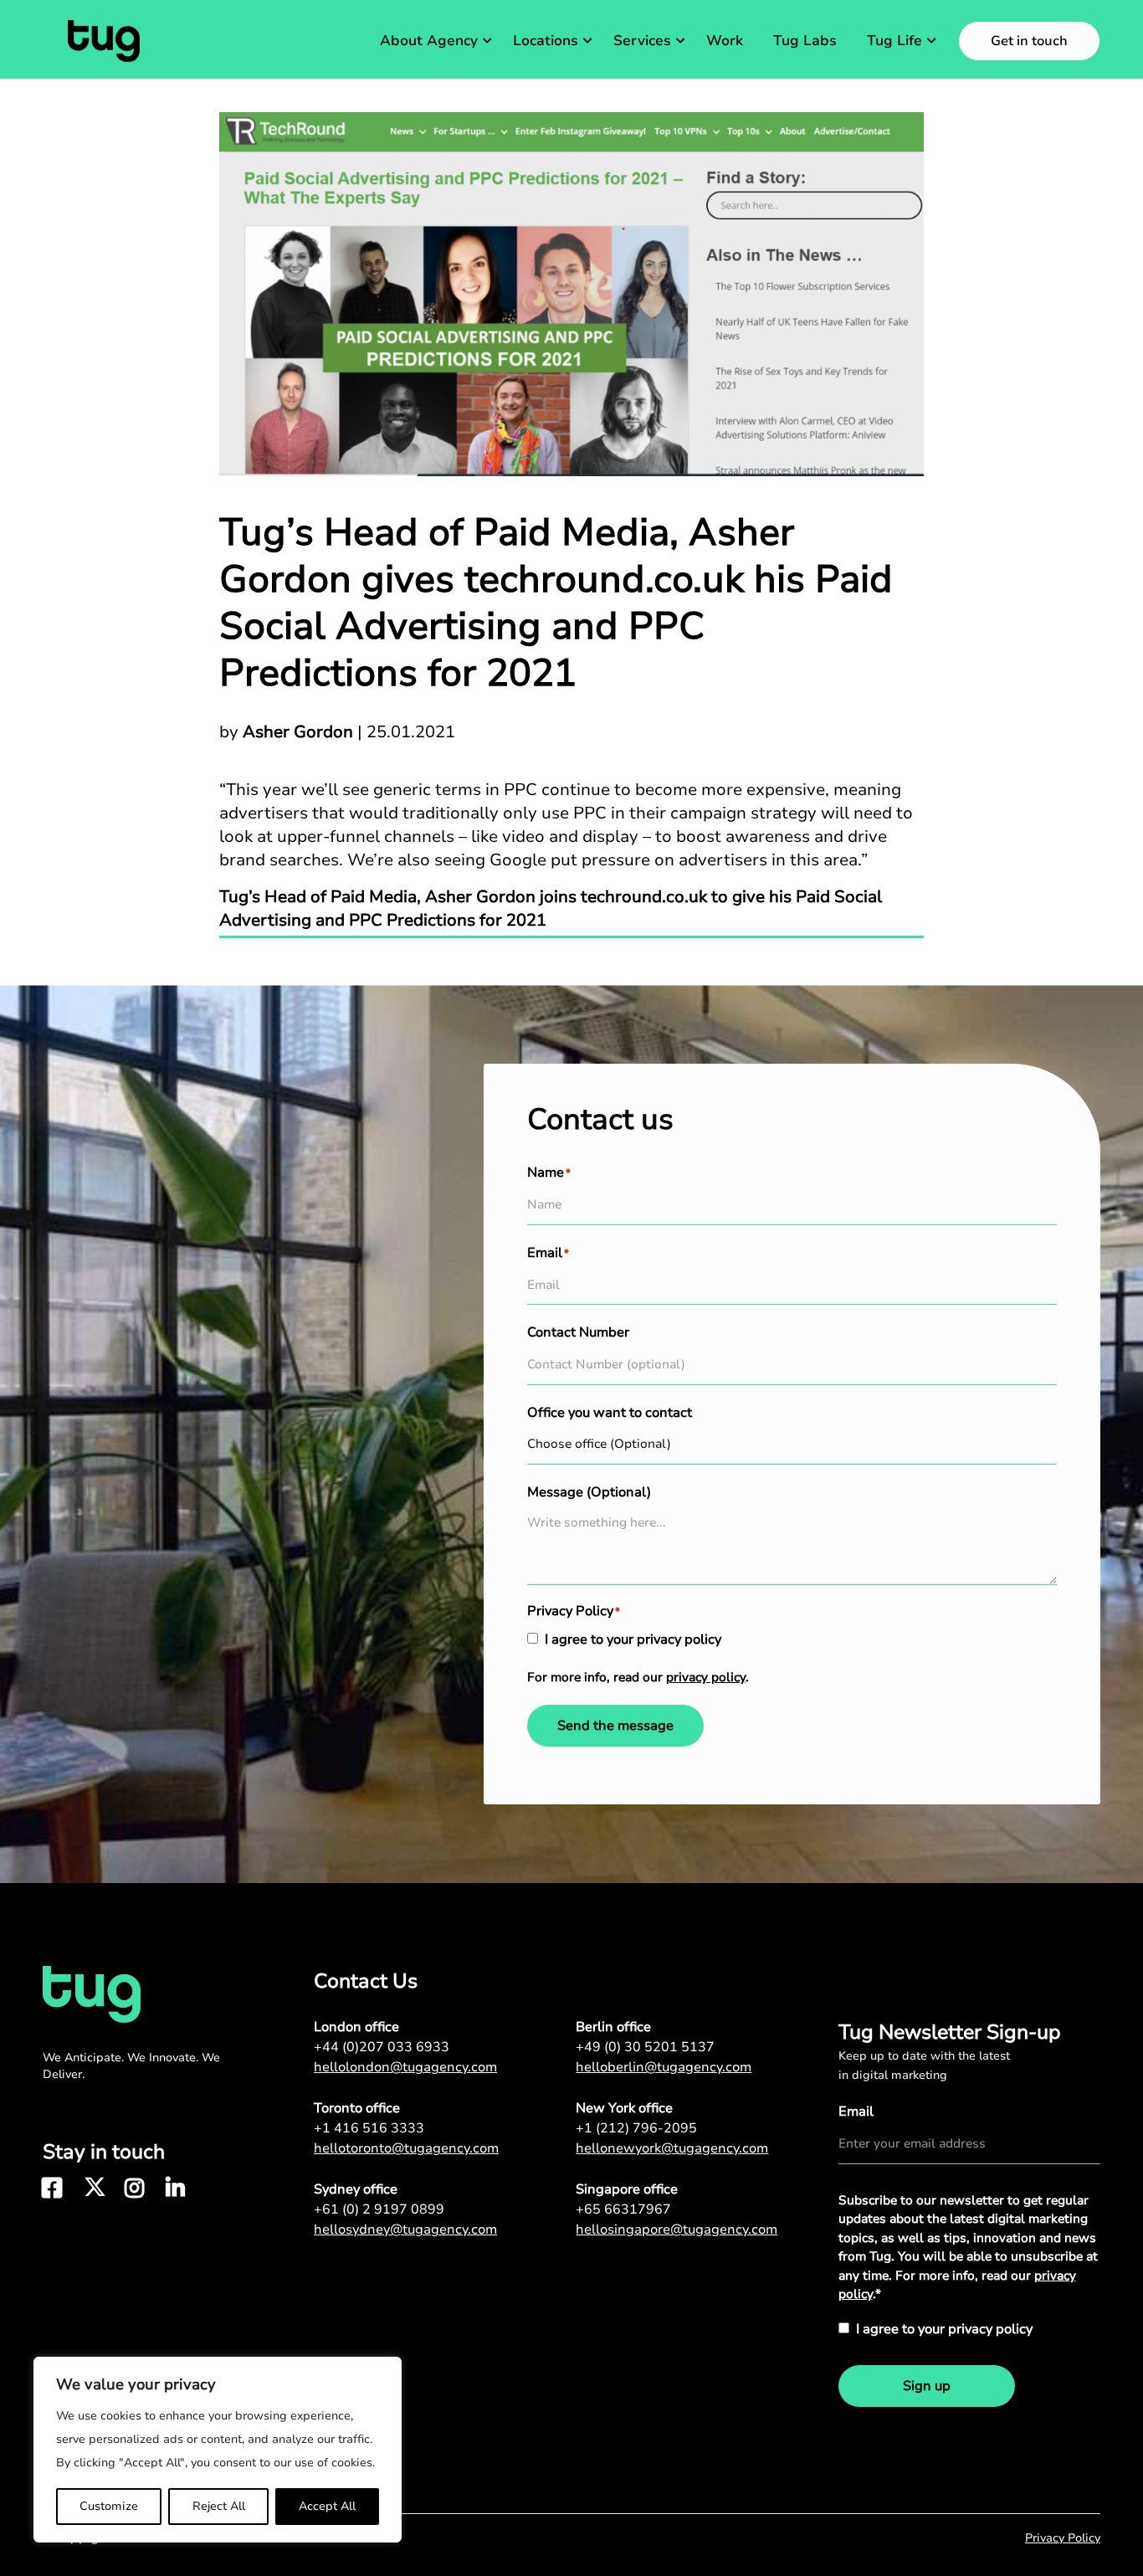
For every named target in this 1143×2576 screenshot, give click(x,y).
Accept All (327, 2506)
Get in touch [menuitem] (1029, 41)
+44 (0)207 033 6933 (382, 2047)
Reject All (219, 2506)
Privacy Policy (1063, 2538)
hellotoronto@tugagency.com (406, 2148)
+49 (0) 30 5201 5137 (645, 2047)
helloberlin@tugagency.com (664, 2067)
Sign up (927, 2386)
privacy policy (706, 1677)
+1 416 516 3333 (369, 2128)
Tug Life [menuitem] (894, 41)
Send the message (615, 1726)
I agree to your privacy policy (633, 1640)
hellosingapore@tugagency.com (677, 2230)
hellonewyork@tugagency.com (672, 2148)
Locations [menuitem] (546, 41)
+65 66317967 (623, 2209)
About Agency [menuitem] (429, 41)
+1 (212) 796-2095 (636, 2128)
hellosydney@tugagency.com (405, 2230)
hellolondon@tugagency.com (405, 2067)
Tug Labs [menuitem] (805, 41)
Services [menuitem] (642, 41)
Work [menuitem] (725, 41)
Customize (109, 2506)
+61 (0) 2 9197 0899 (379, 2209)
